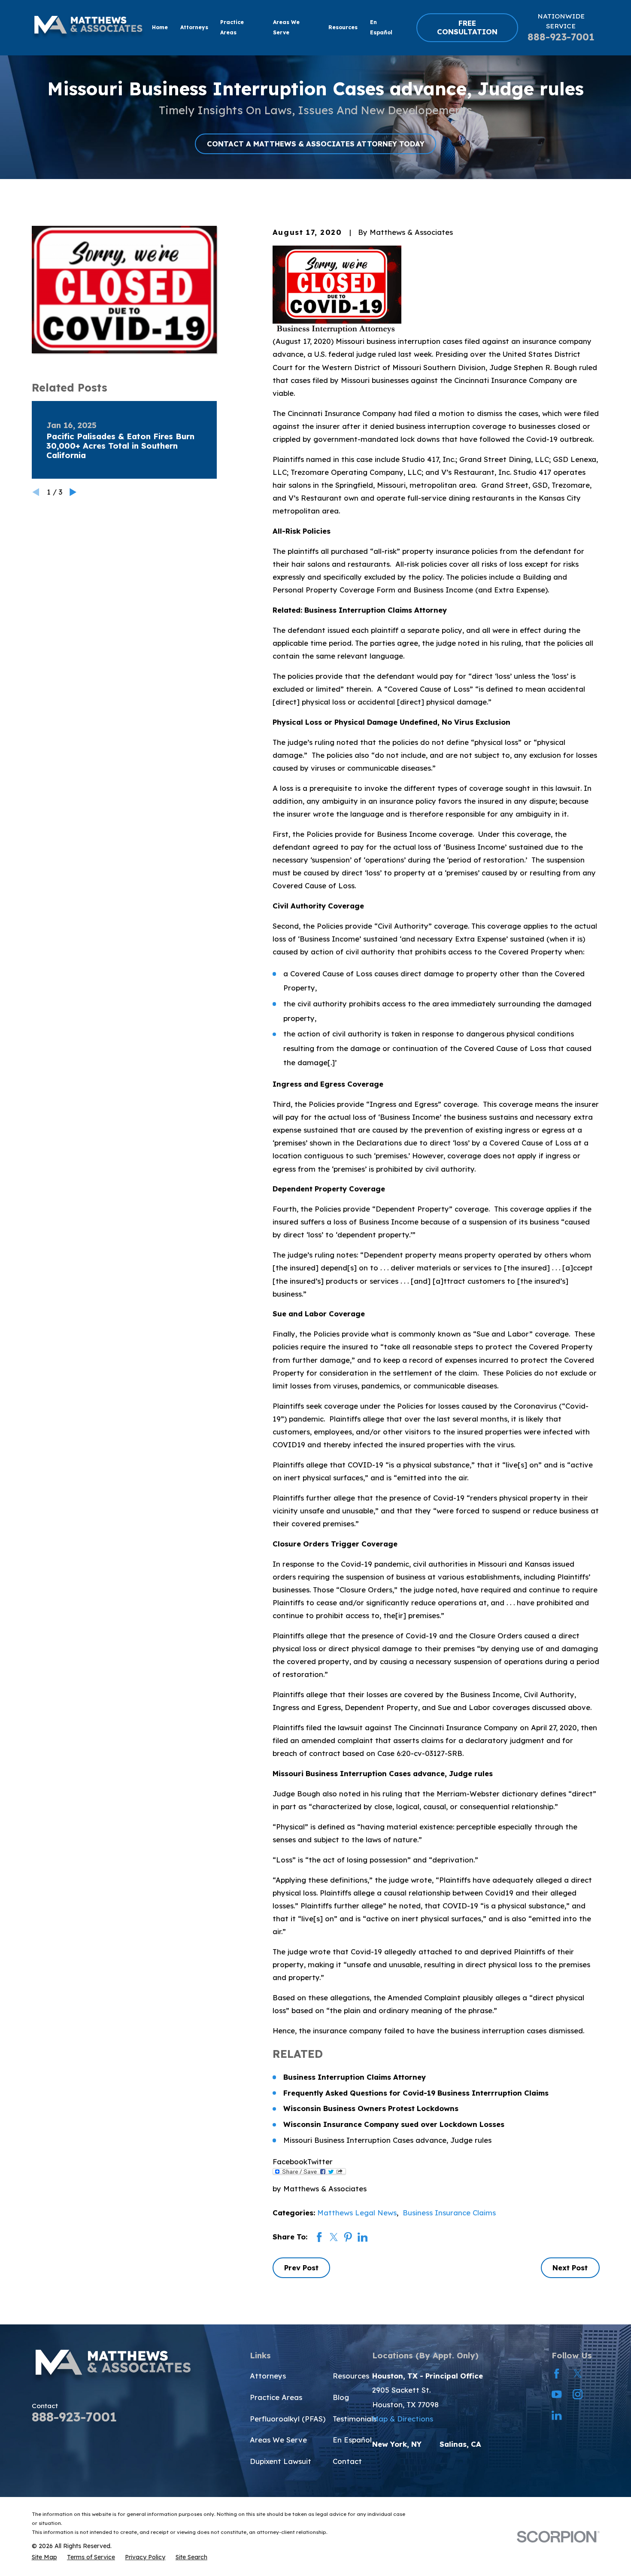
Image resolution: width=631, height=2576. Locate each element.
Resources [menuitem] (343, 27)
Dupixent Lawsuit (281, 2461)
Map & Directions (403, 2419)
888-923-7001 (561, 37)
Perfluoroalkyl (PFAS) (288, 2419)
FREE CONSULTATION (467, 27)
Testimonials (355, 2419)
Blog (341, 2397)
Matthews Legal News (357, 2213)
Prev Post (301, 2268)
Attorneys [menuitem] (194, 27)
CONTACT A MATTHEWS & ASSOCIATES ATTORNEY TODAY (316, 144)
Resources (351, 2376)
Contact (347, 2461)
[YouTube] (557, 2394)
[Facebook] (557, 2374)
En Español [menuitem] (381, 27)
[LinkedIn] (557, 2415)
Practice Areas (276, 2397)
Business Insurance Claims (449, 2213)
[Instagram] (578, 2394)
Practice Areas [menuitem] (232, 27)
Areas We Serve (278, 2440)
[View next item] (73, 492)
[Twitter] (578, 2374)
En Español (352, 2440)
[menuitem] (44, 2557)
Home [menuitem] (160, 27)
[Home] (88, 27)
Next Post (570, 2268)
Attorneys (268, 2376)
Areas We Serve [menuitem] (286, 27)
